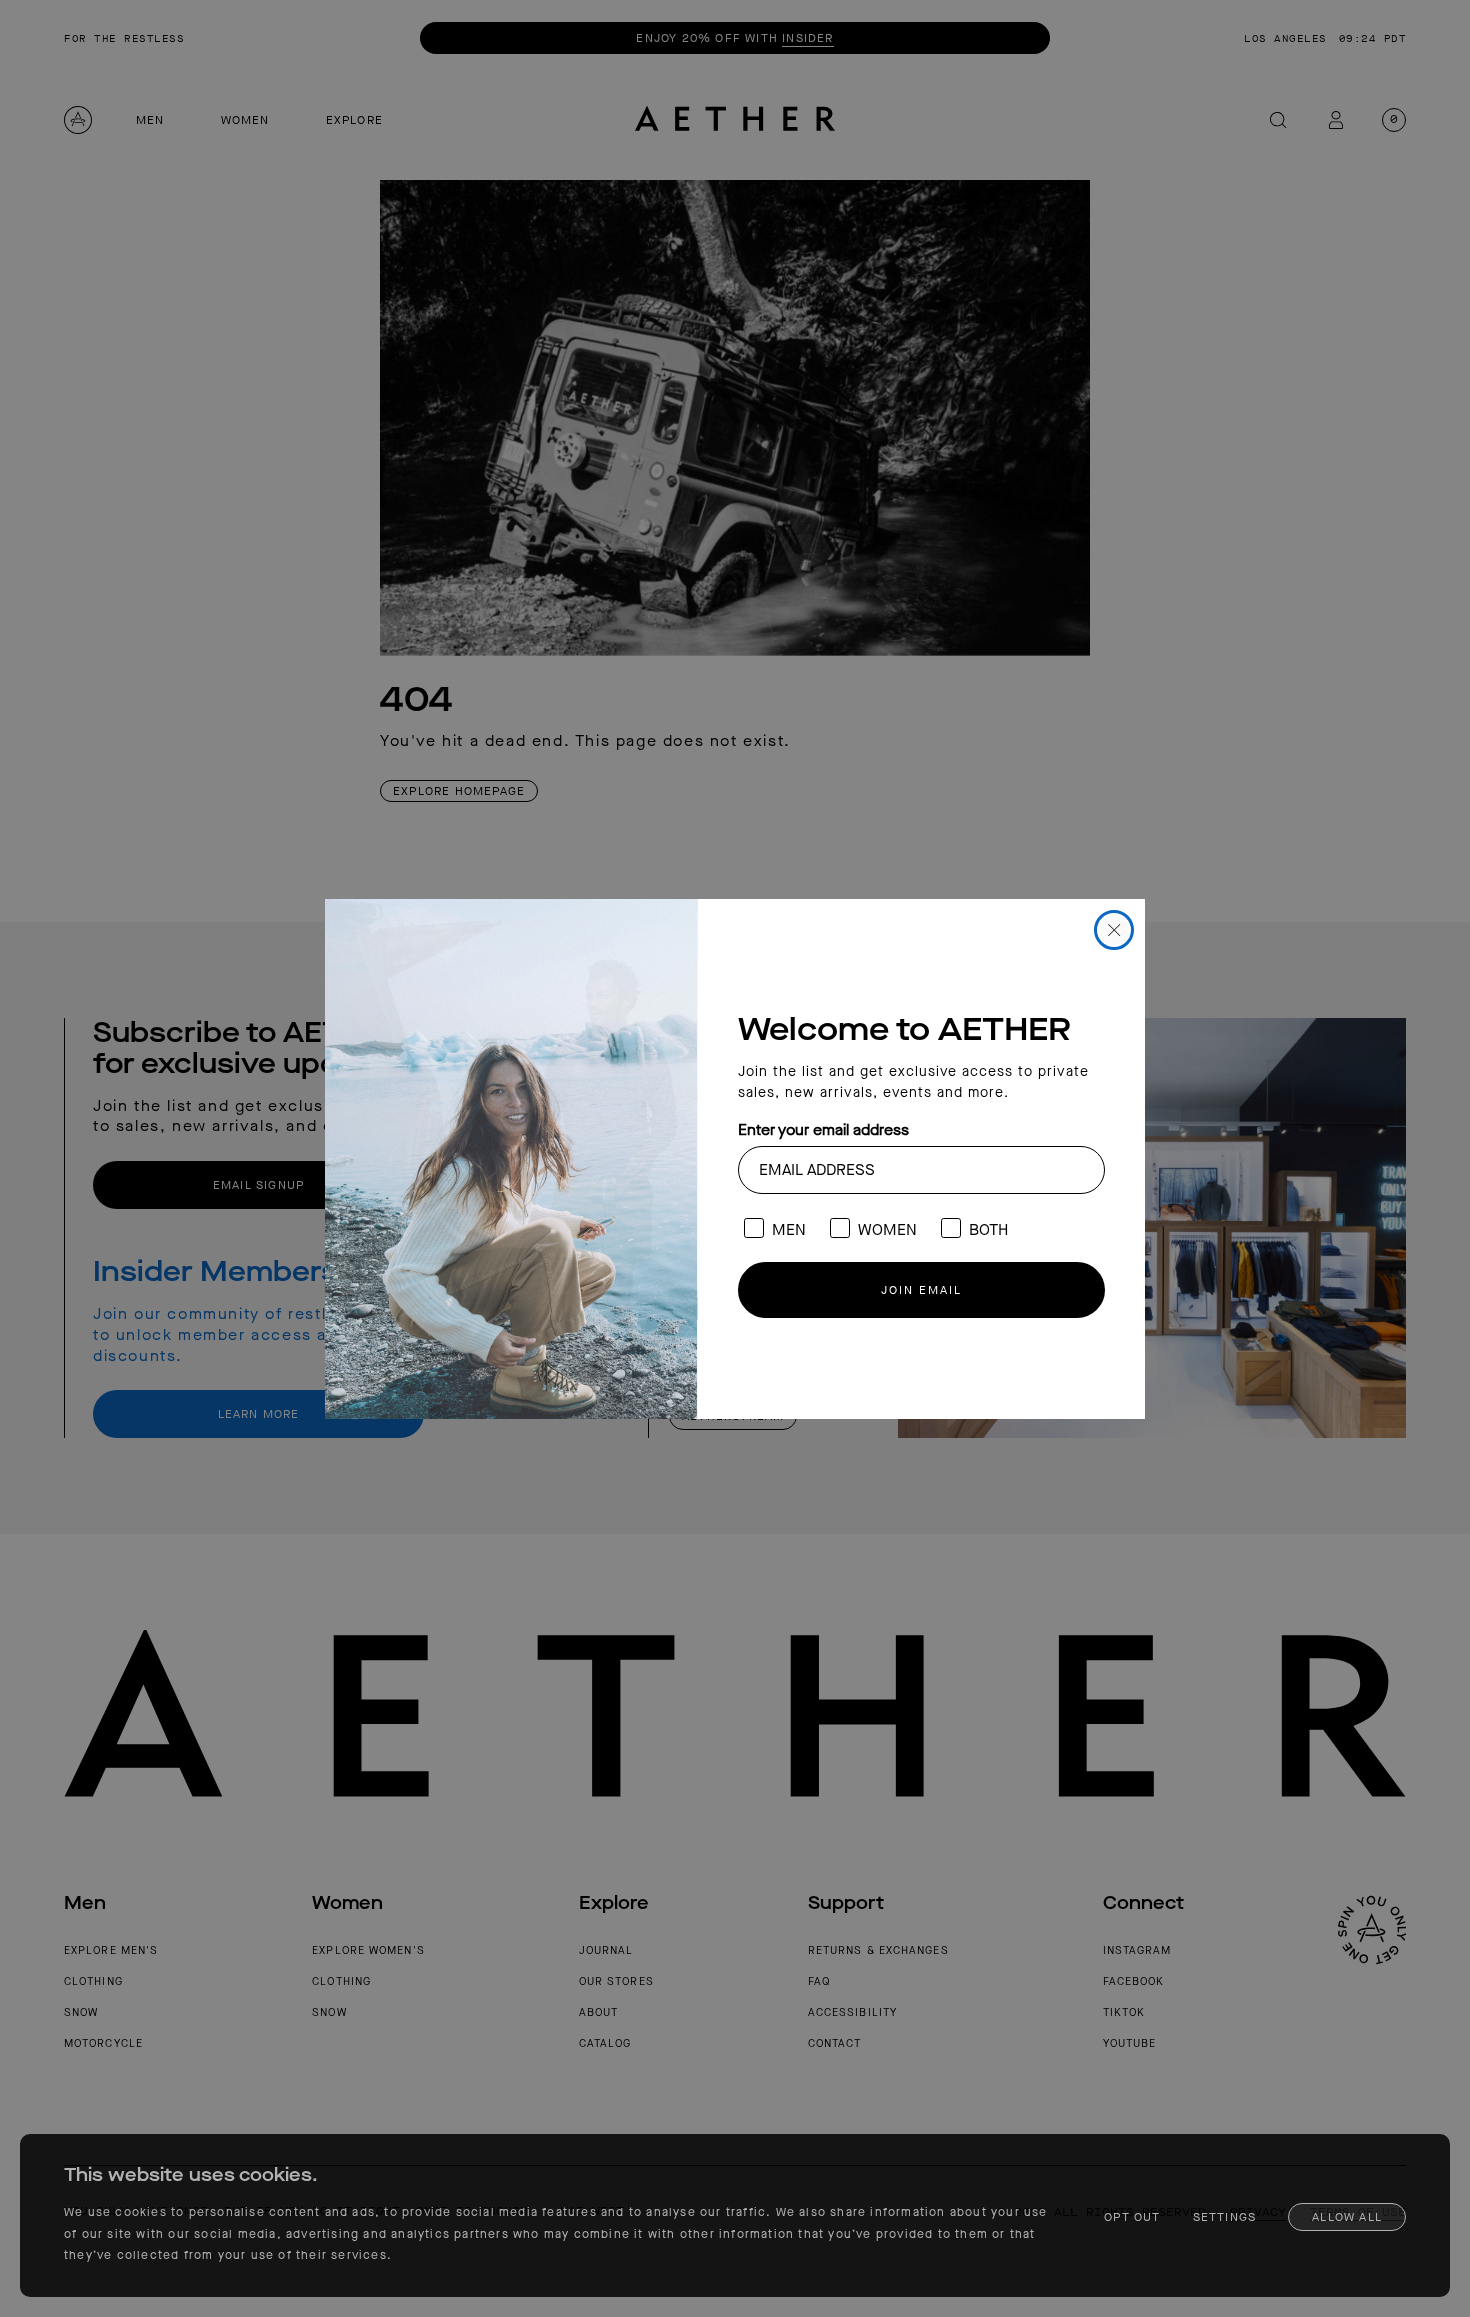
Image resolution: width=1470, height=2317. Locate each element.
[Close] (1114, 930)
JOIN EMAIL (921, 1290)
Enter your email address (823, 1129)
